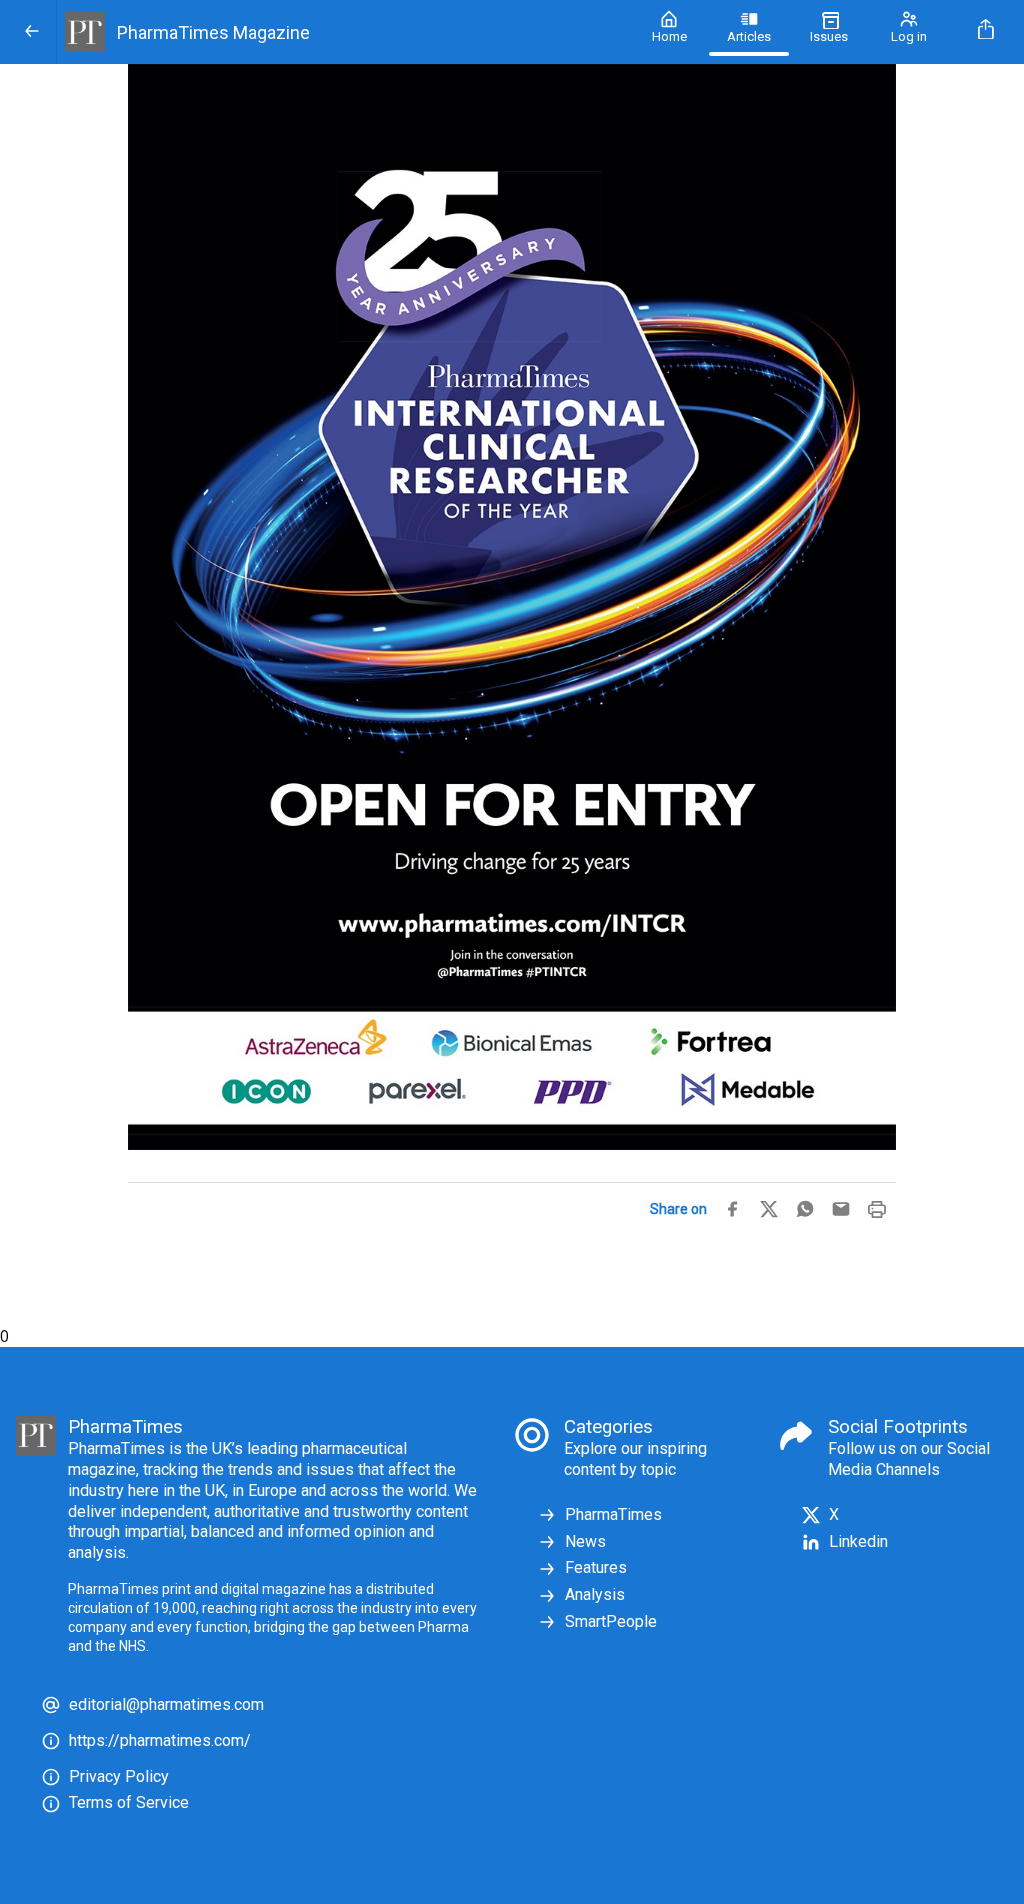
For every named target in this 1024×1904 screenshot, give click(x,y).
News (585, 1541)
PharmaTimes (613, 1514)
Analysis (595, 1594)
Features (596, 1567)
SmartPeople (611, 1621)
